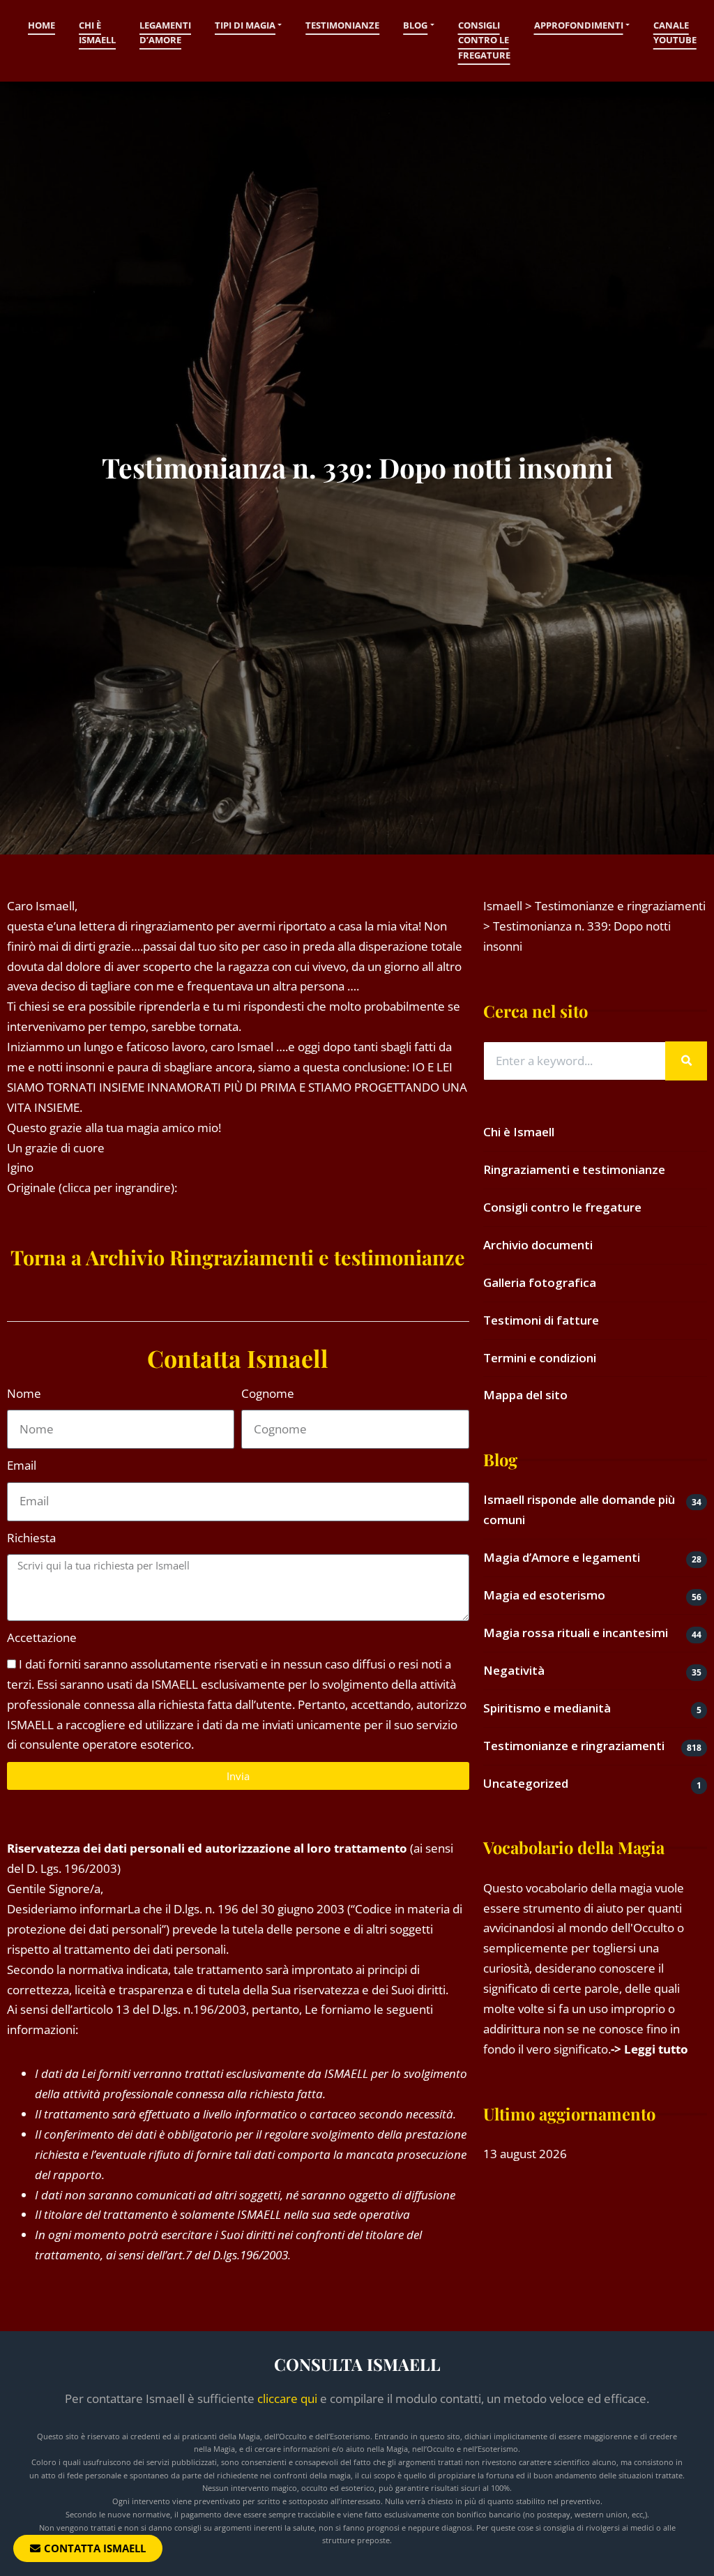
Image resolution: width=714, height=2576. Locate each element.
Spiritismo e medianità (547, 1708)
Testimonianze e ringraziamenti (574, 1746)
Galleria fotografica (540, 1282)
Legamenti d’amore (165, 33)
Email (22, 1465)
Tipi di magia (245, 25)
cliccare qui (287, 2398)
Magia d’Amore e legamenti (562, 1557)
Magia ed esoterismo (544, 1595)
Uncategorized (526, 1783)
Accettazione (42, 1637)
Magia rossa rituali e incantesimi (576, 1633)
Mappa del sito (525, 1395)
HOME (41, 25)
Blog (415, 25)
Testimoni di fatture (541, 1320)
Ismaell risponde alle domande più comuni (579, 1509)
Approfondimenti (579, 25)
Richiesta (31, 1538)
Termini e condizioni (540, 1358)
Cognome (268, 1393)
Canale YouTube (675, 33)
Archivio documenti (538, 1245)
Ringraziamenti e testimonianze (574, 1169)
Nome (24, 1393)
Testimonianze (342, 25)
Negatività (514, 1670)
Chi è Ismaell (97, 33)
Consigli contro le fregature (484, 40)
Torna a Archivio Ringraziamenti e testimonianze (238, 1257)
